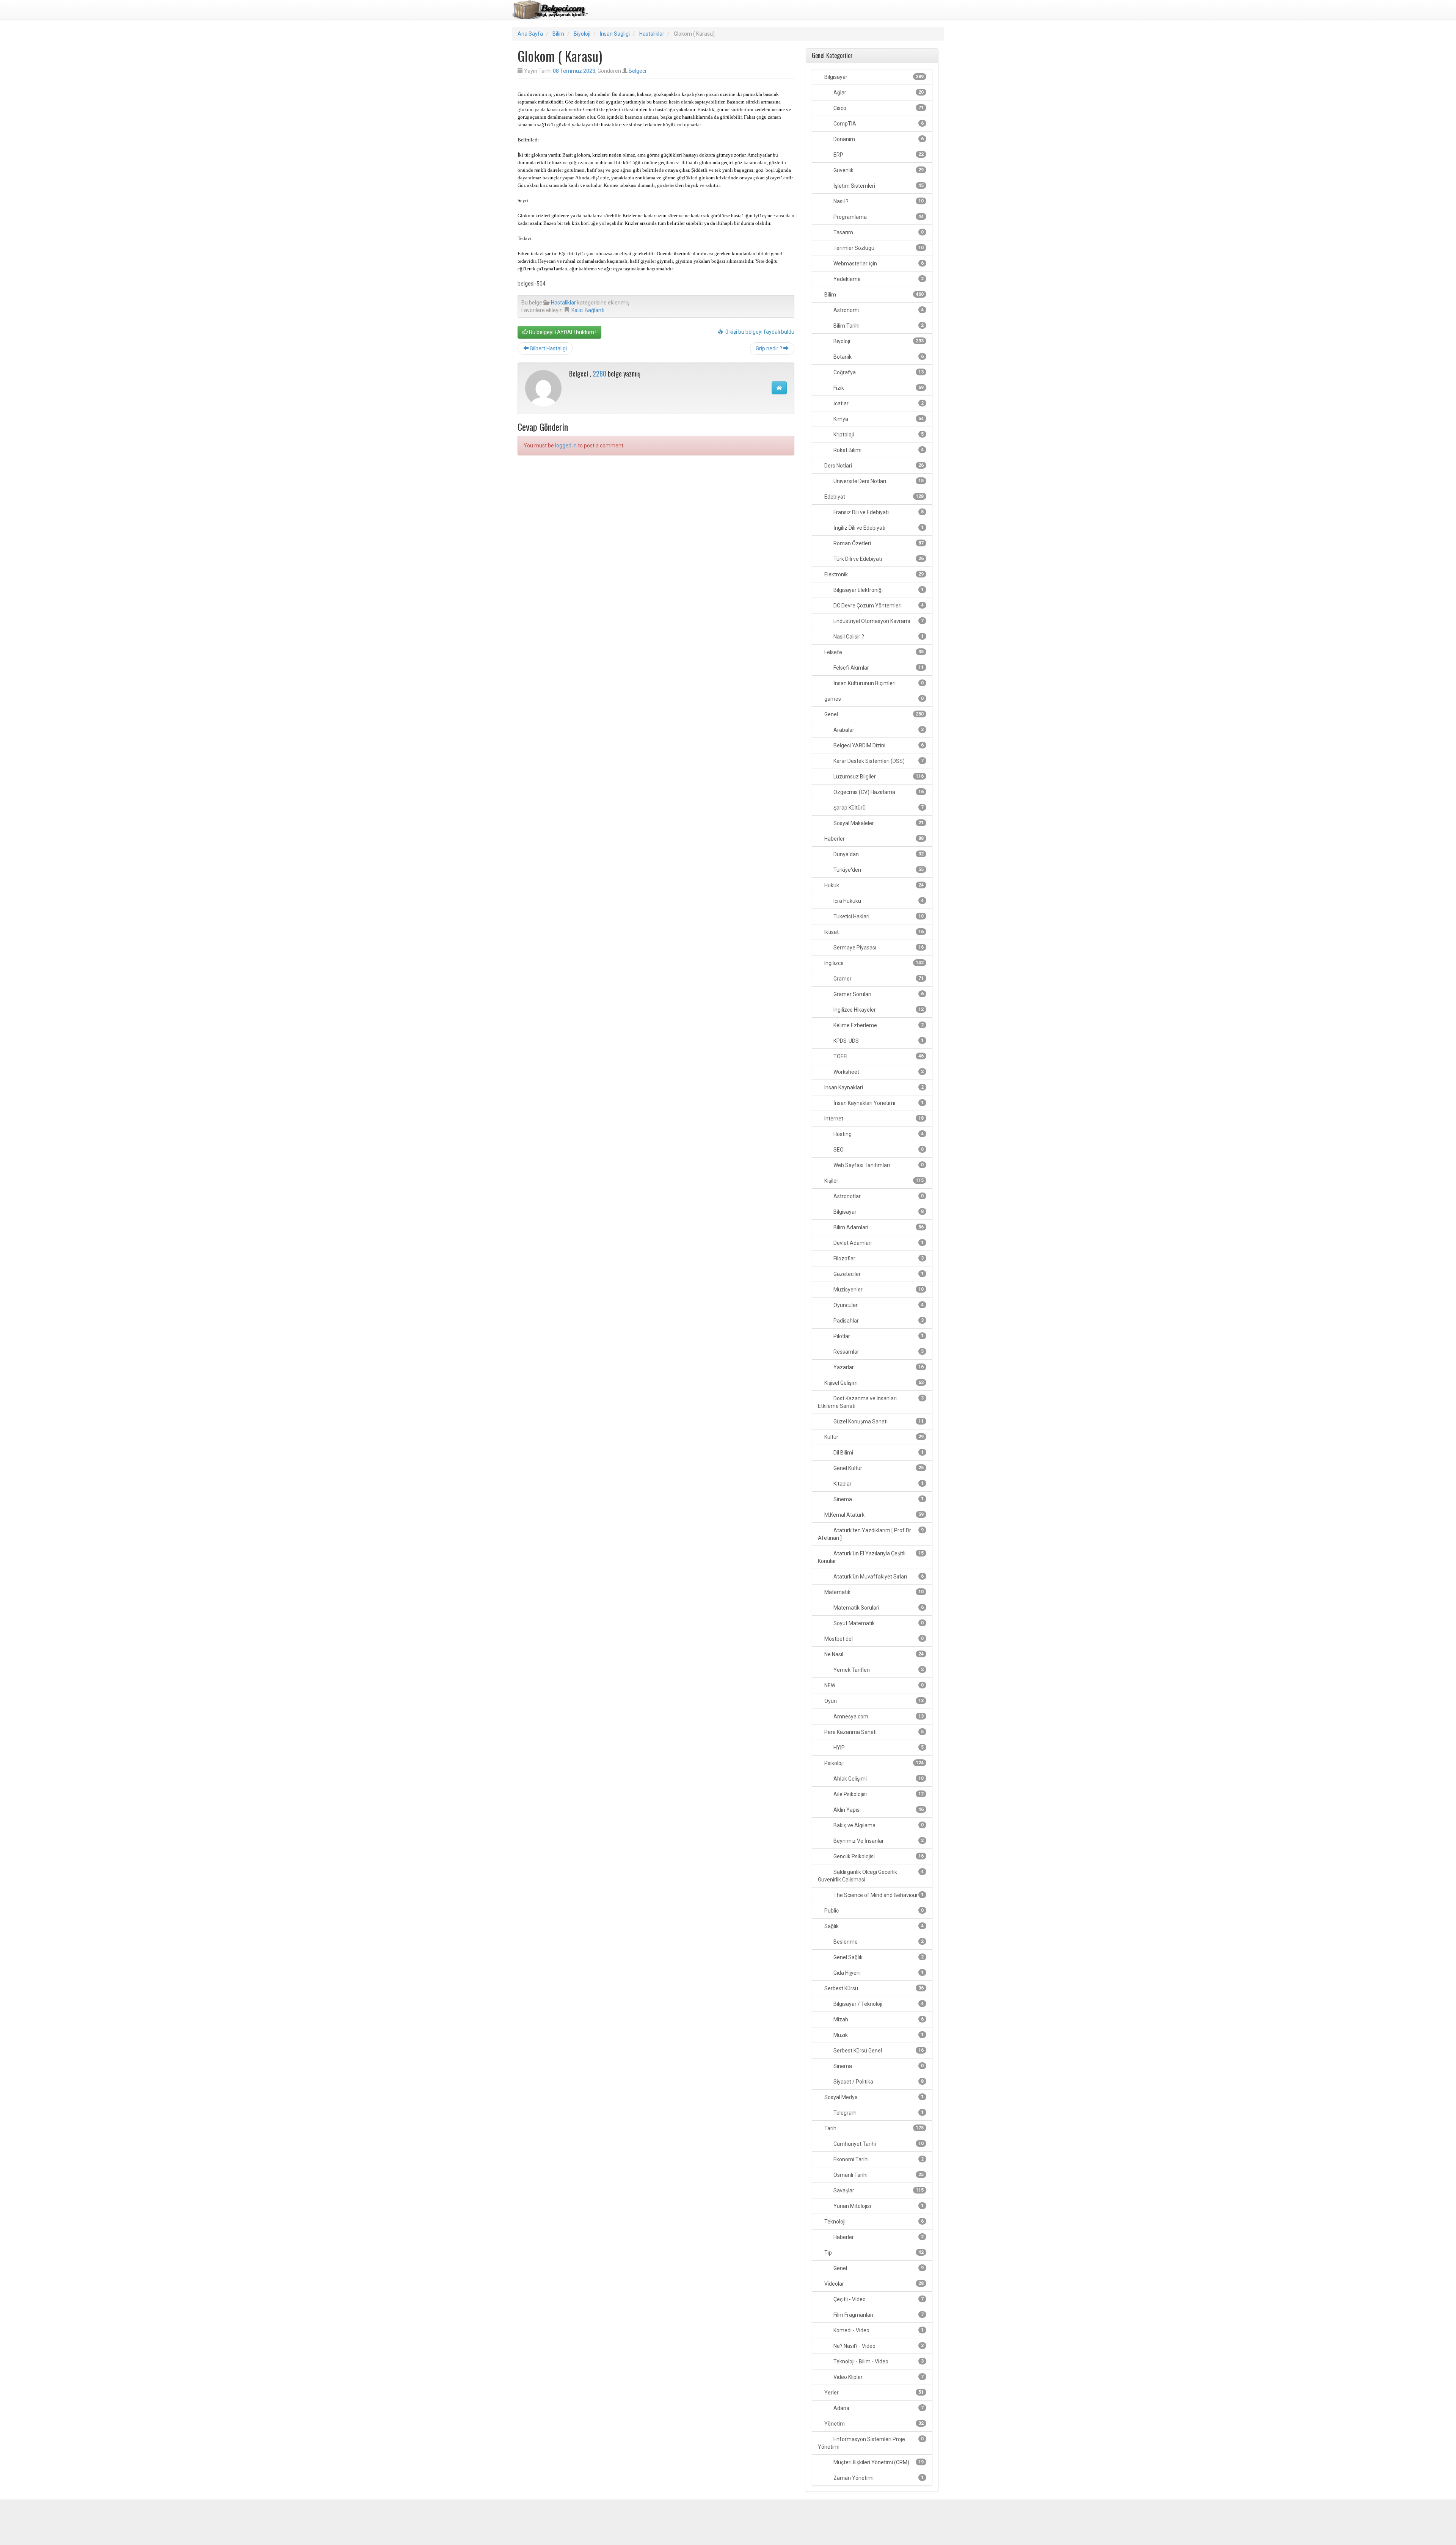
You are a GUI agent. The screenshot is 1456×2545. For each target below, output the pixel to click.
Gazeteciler (878, 1274)
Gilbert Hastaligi (548, 348)
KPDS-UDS (878, 1041)
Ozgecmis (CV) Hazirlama (878, 792)
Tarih (873, 2128)
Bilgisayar (873, 77)
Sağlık (873, 1926)
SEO (878, 1150)
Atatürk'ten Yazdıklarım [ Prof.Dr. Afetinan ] (871, 1534)
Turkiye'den (878, 870)
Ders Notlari (873, 466)
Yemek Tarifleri (878, 1670)
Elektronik (873, 574)
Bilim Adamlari (878, 1227)
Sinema (878, 1499)
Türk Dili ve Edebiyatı (878, 559)
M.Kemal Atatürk (873, 1515)
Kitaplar (878, 1484)
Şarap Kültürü (878, 808)
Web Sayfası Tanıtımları (878, 1165)
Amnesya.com (878, 1717)
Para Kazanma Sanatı (873, 1732)
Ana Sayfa (530, 34)
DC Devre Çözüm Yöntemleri (878, 606)
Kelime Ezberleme (878, 1025)
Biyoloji (582, 34)
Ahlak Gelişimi (878, 1779)
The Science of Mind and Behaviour (878, 1895)
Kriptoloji (878, 435)
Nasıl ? (878, 201)
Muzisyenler (878, 1290)
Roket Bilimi (878, 450)
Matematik (873, 1592)
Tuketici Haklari (878, 916)
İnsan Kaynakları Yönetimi (878, 1103)
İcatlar (878, 403)
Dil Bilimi (878, 1453)
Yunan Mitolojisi (878, 2206)
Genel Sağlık (878, 1957)
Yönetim (873, 2424)
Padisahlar (878, 1321)
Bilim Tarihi (878, 326)
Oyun (873, 1701)
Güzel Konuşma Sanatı (878, 1422)
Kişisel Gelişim (873, 1383)
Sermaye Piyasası (878, 948)
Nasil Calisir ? (878, 637)
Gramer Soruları (878, 994)
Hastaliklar (652, 34)
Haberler (873, 839)
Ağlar (878, 93)
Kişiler (873, 1181)
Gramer (878, 979)
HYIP (878, 1748)
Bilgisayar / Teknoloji (878, 2004)
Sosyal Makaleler (878, 823)
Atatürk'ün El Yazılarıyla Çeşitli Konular (871, 1557)
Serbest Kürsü (873, 1988)
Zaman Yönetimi (878, 2478)
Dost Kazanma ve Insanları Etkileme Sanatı (871, 1402)
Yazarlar (878, 1367)
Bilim (558, 34)
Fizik (878, 388)
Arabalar (878, 730)
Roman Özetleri (878, 543)
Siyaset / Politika (878, 2082)
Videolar (873, 2284)
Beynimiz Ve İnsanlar (878, 1841)
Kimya (878, 419)
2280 (599, 373)
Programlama (878, 217)
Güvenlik (878, 170)
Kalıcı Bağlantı (588, 310)
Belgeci (637, 71)
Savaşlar (878, 2190)
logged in (566, 446)
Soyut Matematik (878, 1623)
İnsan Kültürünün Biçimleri (878, 683)
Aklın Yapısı (878, 1810)
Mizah (878, 2019)
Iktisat (873, 932)
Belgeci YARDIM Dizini (878, 745)
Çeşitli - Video (878, 2299)
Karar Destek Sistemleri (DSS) (878, 761)
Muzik (878, 2035)
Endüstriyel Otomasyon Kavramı (878, 621)
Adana (878, 2408)
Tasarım (878, 232)
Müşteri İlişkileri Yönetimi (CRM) (878, 2462)
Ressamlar (878, 1352)
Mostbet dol (873, 1639)
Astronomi (878, 310)
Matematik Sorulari (878, 1608)
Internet (873, 1119)
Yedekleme (878, 279)
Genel (873, 714)
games (873, 699)
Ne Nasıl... (873, 1654)
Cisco (878, 108)
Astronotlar (878, 1196)
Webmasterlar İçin (878, 264)
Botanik (878, 357)
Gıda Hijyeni (878, 1973)
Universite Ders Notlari (878, 481)
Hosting (878, 1134)
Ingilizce (873, 963)
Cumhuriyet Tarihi (878, 2144)
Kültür (873, 1437)
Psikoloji (873, 1763)
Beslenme (878, 1942)
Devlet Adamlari (878, 1243)
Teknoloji (873, 2222)
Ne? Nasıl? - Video (878, 2346)
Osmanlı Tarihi (878, 2175)
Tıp (873, 2253)
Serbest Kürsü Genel (878, 2051)
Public (873, 1911)
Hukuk (873, 885)
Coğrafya (878, 372)
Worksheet (878, 1072)
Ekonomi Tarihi (878, 2159)
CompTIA (878, 124)
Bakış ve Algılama (878, 1825)
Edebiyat (873, 497)
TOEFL (878, 1056)
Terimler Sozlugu (878, 248)
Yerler (873, 2393)
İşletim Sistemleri (878, 186)
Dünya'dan (878, 854)
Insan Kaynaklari (873, 1087)
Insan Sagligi (615, 34)
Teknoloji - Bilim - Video (878, 2361)
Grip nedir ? (770, 348)
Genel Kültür (878, 1468)
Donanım (878, 139)
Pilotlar (878, 1336)
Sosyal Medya (873, 2097)
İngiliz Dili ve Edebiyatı (878, 528)
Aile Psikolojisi (878, 1794)
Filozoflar (878, 1258)
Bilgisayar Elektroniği (878, 590)
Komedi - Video (878, 2330)
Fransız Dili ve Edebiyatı (878, 512)
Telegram (878, 2113)
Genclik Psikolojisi (878, 1856)
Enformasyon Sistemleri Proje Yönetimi (871, 2443)
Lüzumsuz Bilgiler (878, 777)
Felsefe (873, 652)
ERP (878, 155)
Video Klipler (878, 2377)
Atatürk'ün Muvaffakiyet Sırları (878, 1577)
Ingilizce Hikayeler (878, 1010)
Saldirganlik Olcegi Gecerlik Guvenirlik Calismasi (871, 1876)
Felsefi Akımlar (878, 668)
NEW (873, 1685)
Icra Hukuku (878, 901)
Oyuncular (878, 1305)
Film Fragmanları (878, 2315)
